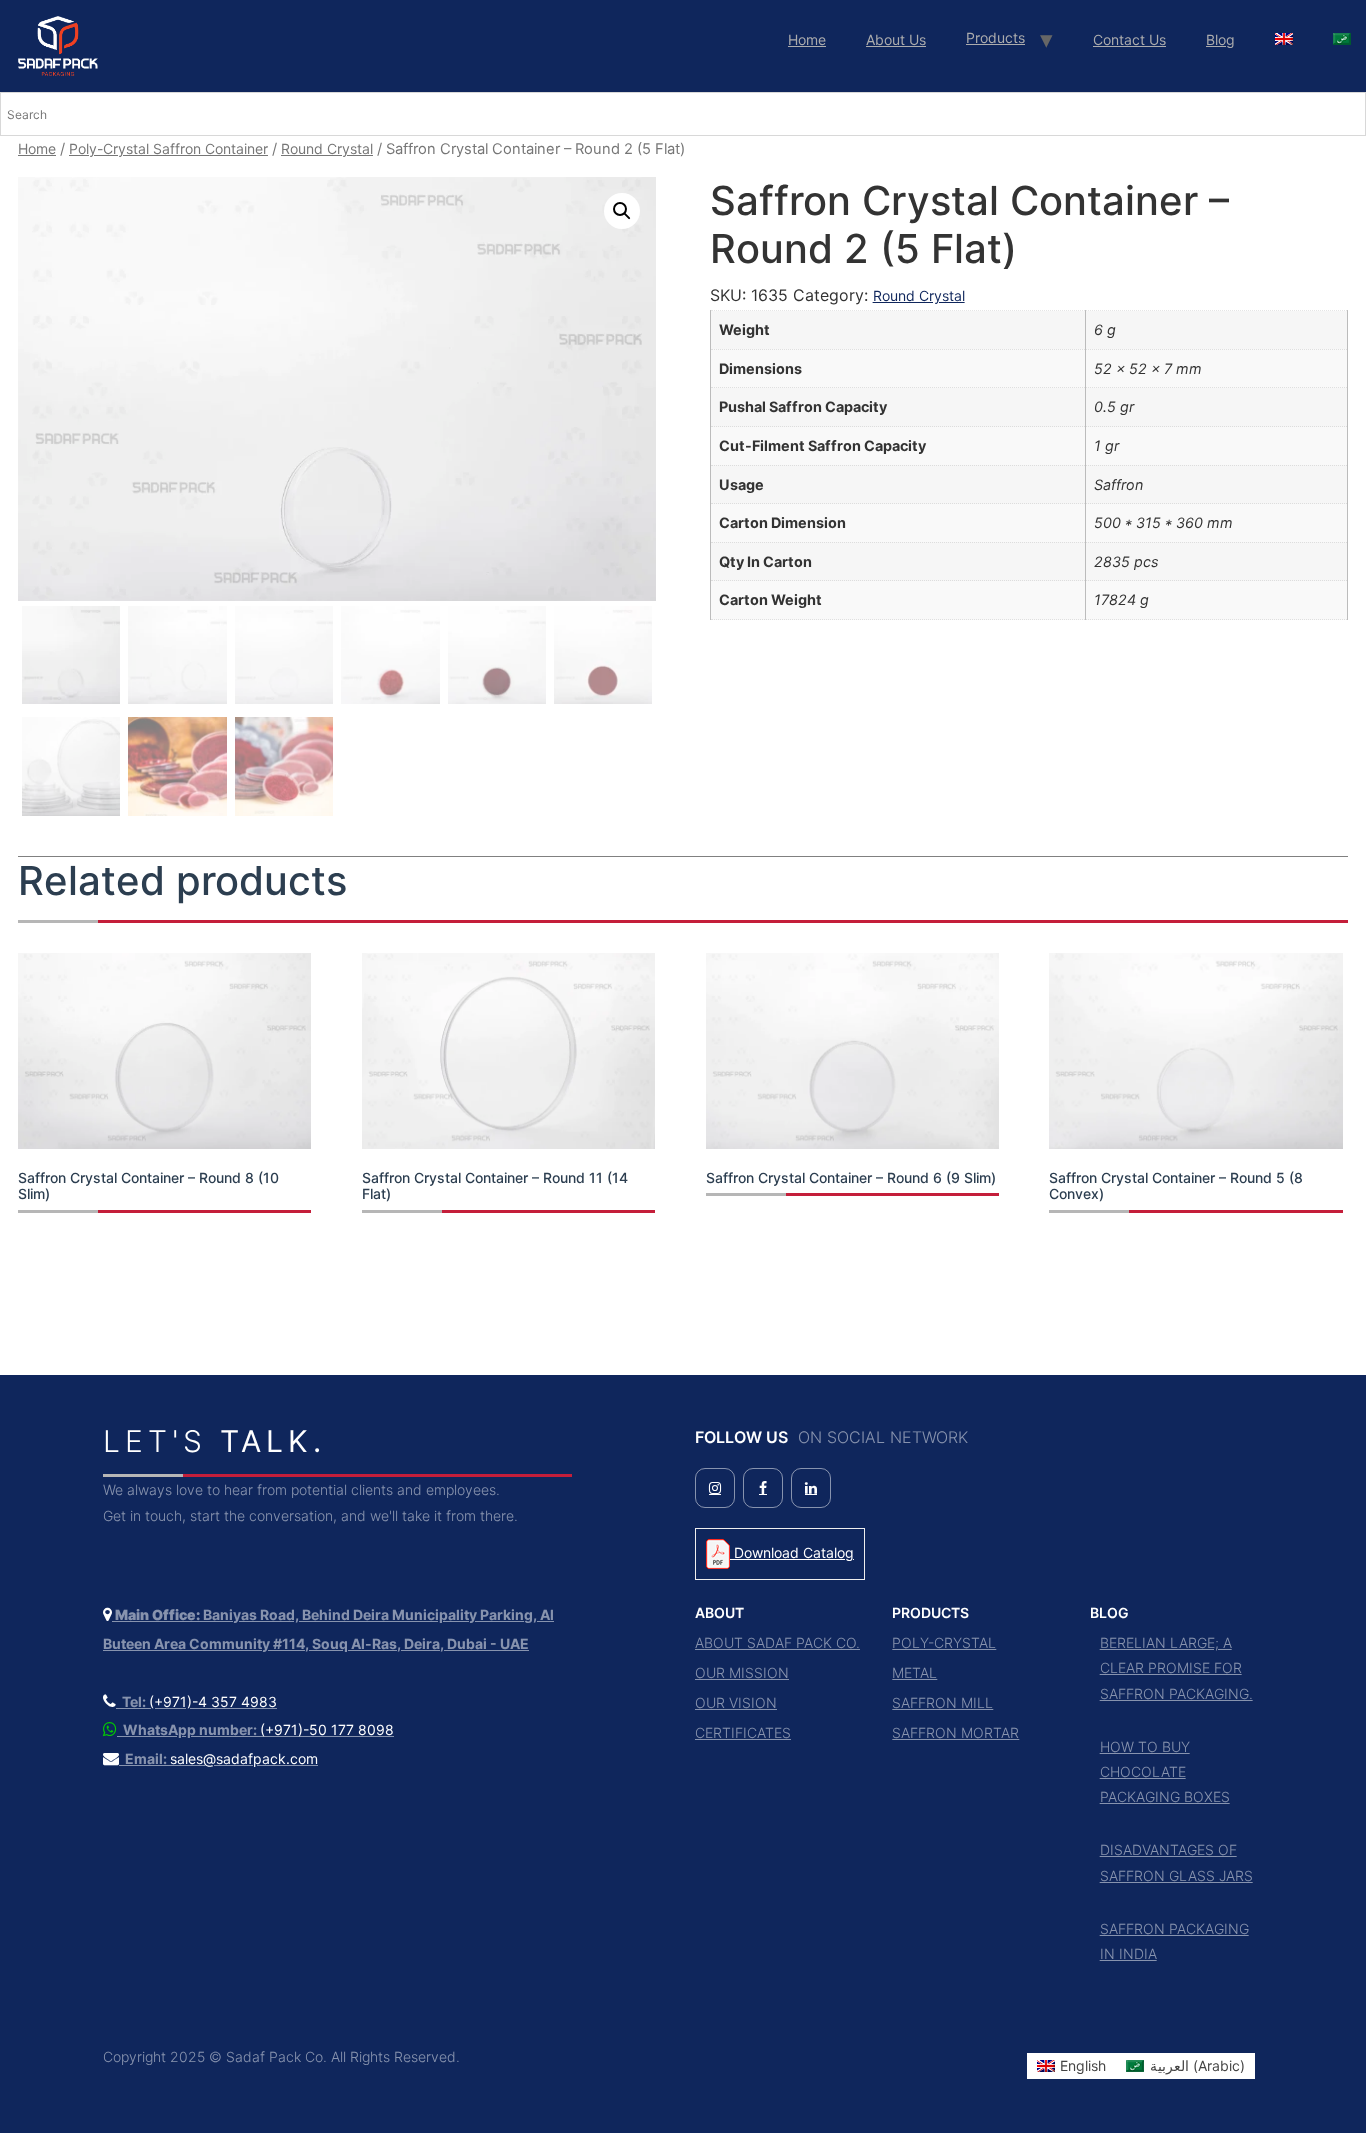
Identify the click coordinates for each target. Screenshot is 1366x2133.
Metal (914, 1672)
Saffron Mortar (955, 1732)
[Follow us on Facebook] (763, 1488)
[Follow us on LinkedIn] (811, 1488)
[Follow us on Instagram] (715, 1488)
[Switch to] (1284, 39)
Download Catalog (792, 1552)
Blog (1220, 39)
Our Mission (742, 1672)
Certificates (743, 1732)
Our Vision (736, 1702)
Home (807, 39)
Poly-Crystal (944, 1642)
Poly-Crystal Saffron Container (168, 148)
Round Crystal (327, 148)
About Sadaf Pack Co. (777, 1642)
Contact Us (1129, 39)
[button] (622, 211)
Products (995, 37)
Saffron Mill (942, 1702)
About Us (896, 39)
